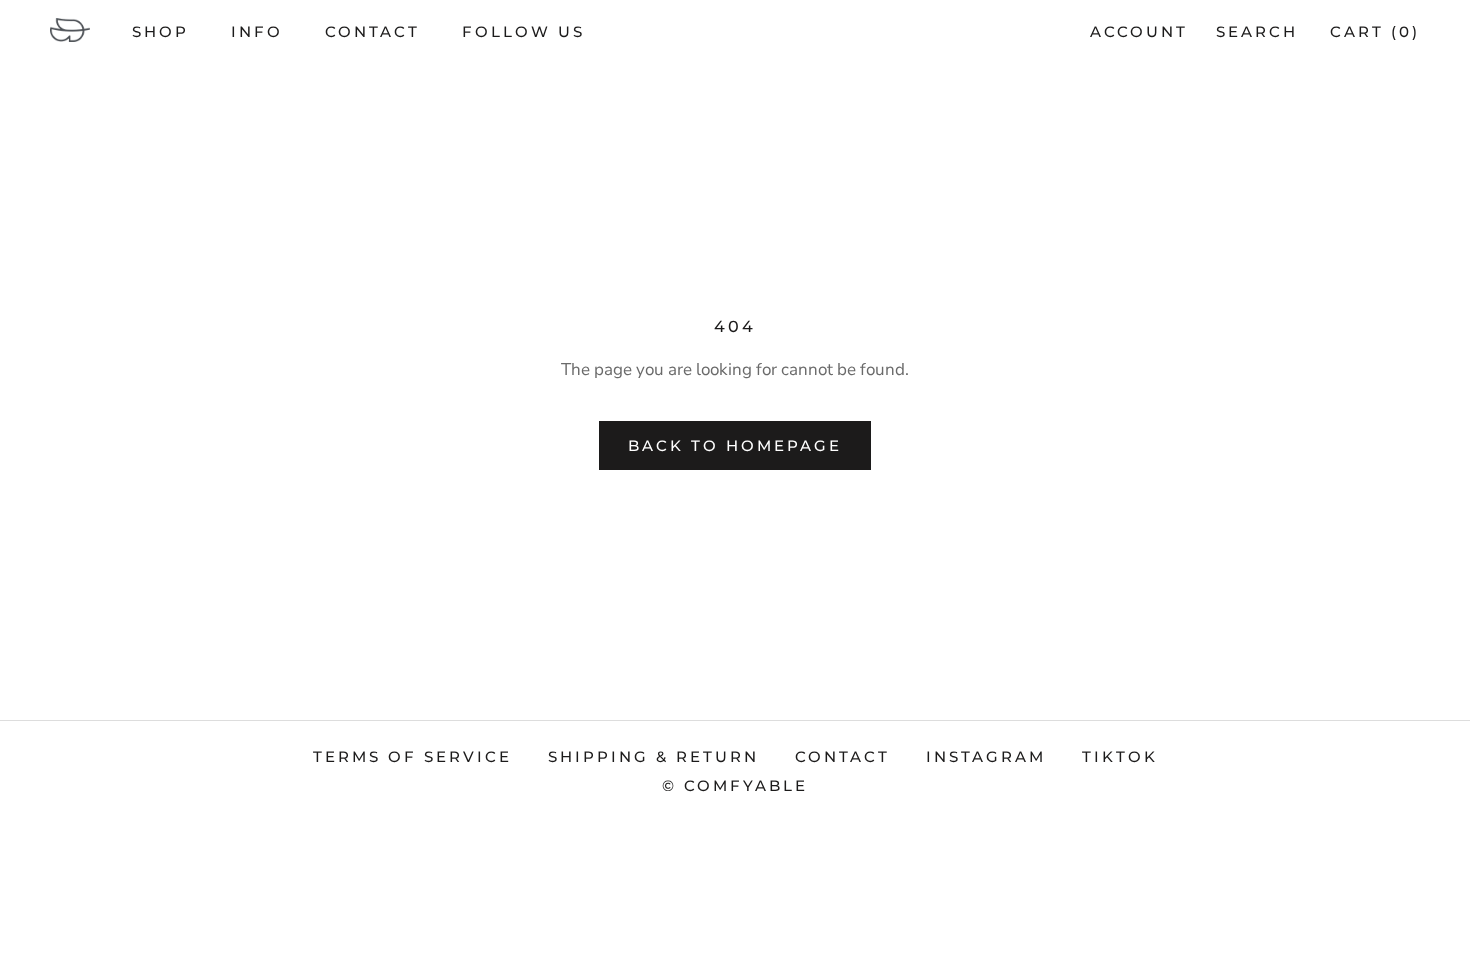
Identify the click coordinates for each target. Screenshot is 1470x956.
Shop (160, 31)
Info (257, 31)
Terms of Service (412, 756)
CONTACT (372, 31)
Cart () (1375, 31)
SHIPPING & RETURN (653, 756)
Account (1139, 31)
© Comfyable (735, 785)
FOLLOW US (523, 31)
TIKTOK (1120, 756)
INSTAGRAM (986, 756)
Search (1257, 31)
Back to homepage (735, 445)
